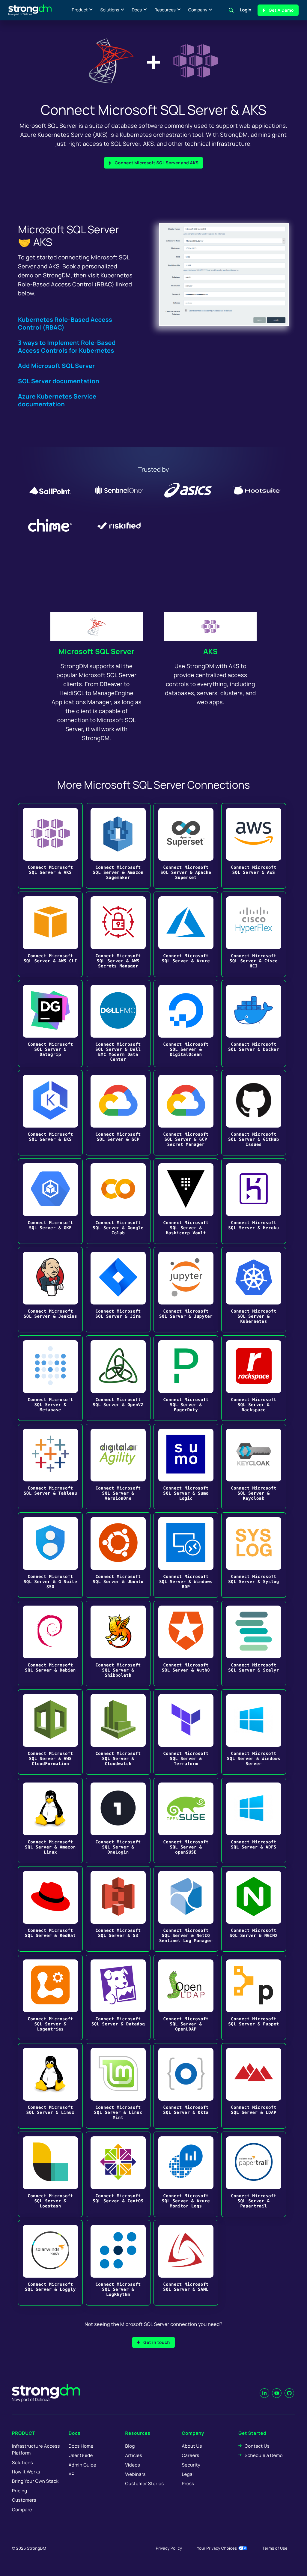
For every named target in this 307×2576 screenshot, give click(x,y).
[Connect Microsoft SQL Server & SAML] (186, 2263)
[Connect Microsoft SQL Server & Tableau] (50, 1467)
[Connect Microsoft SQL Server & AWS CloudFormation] (50, 1732)
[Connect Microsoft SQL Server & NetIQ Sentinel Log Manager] (186, 1909)
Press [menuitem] (188, 2483)
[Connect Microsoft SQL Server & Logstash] (50, 2174)
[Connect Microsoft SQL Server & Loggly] (50, 2263)
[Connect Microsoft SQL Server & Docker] (254, 1024)
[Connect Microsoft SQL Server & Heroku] (254, 1201)
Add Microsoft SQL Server (57, 366)
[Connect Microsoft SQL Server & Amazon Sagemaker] (118, 846)
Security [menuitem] (191, 2465)
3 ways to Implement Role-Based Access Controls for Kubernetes (67, 347)
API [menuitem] (72, 2474)
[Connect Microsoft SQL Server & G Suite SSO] (50, 1555)
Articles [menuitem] (134, 2455)
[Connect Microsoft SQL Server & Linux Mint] (118, 2086)
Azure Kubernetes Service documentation (57, 400)
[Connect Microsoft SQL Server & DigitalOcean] (186, 1024)
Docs (137, 10)
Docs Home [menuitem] (81, 2446)
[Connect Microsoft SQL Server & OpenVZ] (118, 1378)
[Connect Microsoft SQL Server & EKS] (50, 1113)
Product (80, 10)
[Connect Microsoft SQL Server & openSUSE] (186, 1820)
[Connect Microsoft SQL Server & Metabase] (50, 1378)
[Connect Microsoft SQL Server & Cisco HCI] (254, 934)
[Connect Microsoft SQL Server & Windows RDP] (186, 1555)
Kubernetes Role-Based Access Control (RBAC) (65, 323)
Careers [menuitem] (190, 2455)
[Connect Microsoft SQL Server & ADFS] (254, 1820)
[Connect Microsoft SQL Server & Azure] (186, 934)
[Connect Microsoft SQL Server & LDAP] (254, 2086)
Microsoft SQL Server (96, 651)
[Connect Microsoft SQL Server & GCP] (118, 1113)
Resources (165, 10)
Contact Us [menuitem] (257, 2446)
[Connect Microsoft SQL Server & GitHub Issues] (254, 1113)
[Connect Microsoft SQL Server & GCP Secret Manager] (186, 1113)
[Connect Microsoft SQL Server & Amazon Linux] (50, 1820)
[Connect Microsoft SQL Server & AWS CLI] (50, 934)
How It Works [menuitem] (26, 2472)
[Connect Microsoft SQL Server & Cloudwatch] (118, 1732)
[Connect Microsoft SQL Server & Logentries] (50, 1997)
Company (198, 10)
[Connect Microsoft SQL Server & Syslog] (254, 1555)
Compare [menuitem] (22, 2510)
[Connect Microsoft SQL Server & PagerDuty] (186, 1378)
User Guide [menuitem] (81, 2455)
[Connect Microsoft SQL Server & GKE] (50, 1201)
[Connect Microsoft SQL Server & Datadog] (118, 1997)
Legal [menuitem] (188, 2474)
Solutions (110, 10)
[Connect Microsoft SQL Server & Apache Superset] (186, 846)
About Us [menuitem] (192, 2446)
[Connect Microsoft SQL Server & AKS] (50, 846)
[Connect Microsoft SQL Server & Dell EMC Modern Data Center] (118, 1024)
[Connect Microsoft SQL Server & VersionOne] (118, 1467)
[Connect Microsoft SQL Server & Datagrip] (50, 1024)
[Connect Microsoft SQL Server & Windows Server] (254, 1732)
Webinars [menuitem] (136, 2474)
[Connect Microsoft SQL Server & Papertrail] (254, 2174)
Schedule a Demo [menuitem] (264, 2455)
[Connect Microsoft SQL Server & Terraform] (186, 1732)
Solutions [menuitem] (22, 2462)
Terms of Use (275, 2548)
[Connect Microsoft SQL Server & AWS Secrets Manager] (118, 934)
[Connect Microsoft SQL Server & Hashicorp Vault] (186, 1201)
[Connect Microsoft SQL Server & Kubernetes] (254, 1290)
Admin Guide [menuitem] (82, 2465)
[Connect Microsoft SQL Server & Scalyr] (254, 1644)
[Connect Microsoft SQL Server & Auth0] (186, 1644)
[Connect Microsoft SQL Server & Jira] (118, 1290)
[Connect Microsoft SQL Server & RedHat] (50, 1909)
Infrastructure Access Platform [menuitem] (36, 2449)
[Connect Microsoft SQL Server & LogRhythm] (118, 2263)
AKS (210, 651)
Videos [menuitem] (133, 2465)
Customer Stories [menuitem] (145, 2483)
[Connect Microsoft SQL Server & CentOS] (118, 2174)
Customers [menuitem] (24, 2500)
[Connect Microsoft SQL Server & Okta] (186, 2086)
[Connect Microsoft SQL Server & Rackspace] (254, 1378)
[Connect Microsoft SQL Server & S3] (118, 1909)
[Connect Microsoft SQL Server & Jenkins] (50, 1290)
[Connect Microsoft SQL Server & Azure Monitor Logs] (186, 2174)
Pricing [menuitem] (20, 2491)
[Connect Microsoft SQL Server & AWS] (254, 846)
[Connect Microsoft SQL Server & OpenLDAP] (186, 1997)
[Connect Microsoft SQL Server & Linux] (50, 2086)
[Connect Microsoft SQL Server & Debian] (50, 1644)
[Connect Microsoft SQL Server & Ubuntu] (118, 1555)
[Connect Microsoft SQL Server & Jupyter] (186, 1290)
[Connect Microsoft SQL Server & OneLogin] (118, 1820)
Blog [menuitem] (130, 2446)
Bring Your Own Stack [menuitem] (35, 2481)
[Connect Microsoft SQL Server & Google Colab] (118, 1201)
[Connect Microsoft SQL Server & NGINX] (254, 1909)
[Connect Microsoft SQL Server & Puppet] (254, 1997)
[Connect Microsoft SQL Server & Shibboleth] (118, 1644)
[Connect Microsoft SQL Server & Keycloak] (254, 1467)
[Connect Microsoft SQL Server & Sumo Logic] (186, 1467)
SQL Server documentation (59, 381)
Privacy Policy (169, 2548)
